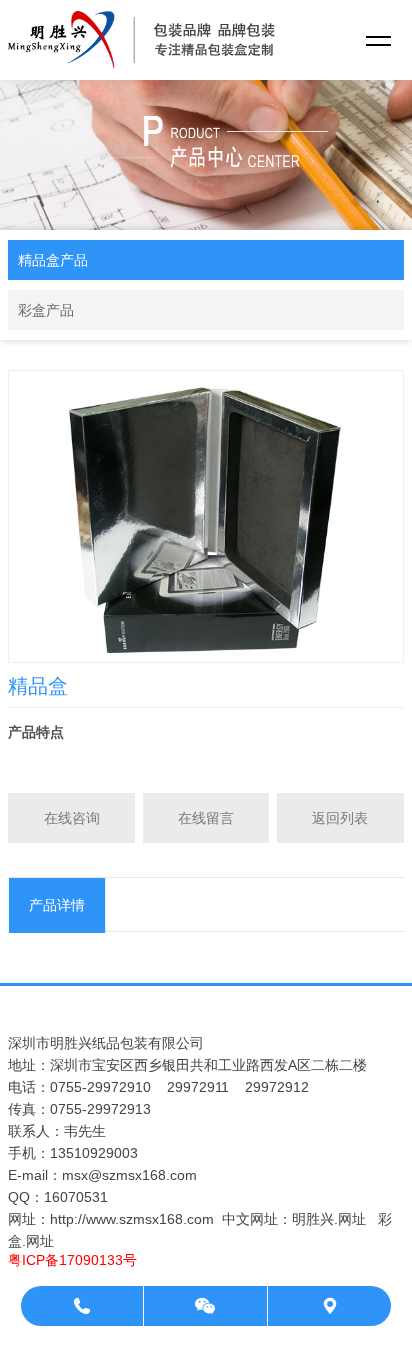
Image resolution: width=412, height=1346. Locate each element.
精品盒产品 (53, 260)
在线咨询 (72, 818)
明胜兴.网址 (329, 1219)
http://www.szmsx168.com (132, 1219)
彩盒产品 (46, 310)
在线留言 (206, 818)
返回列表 (340, 818)
